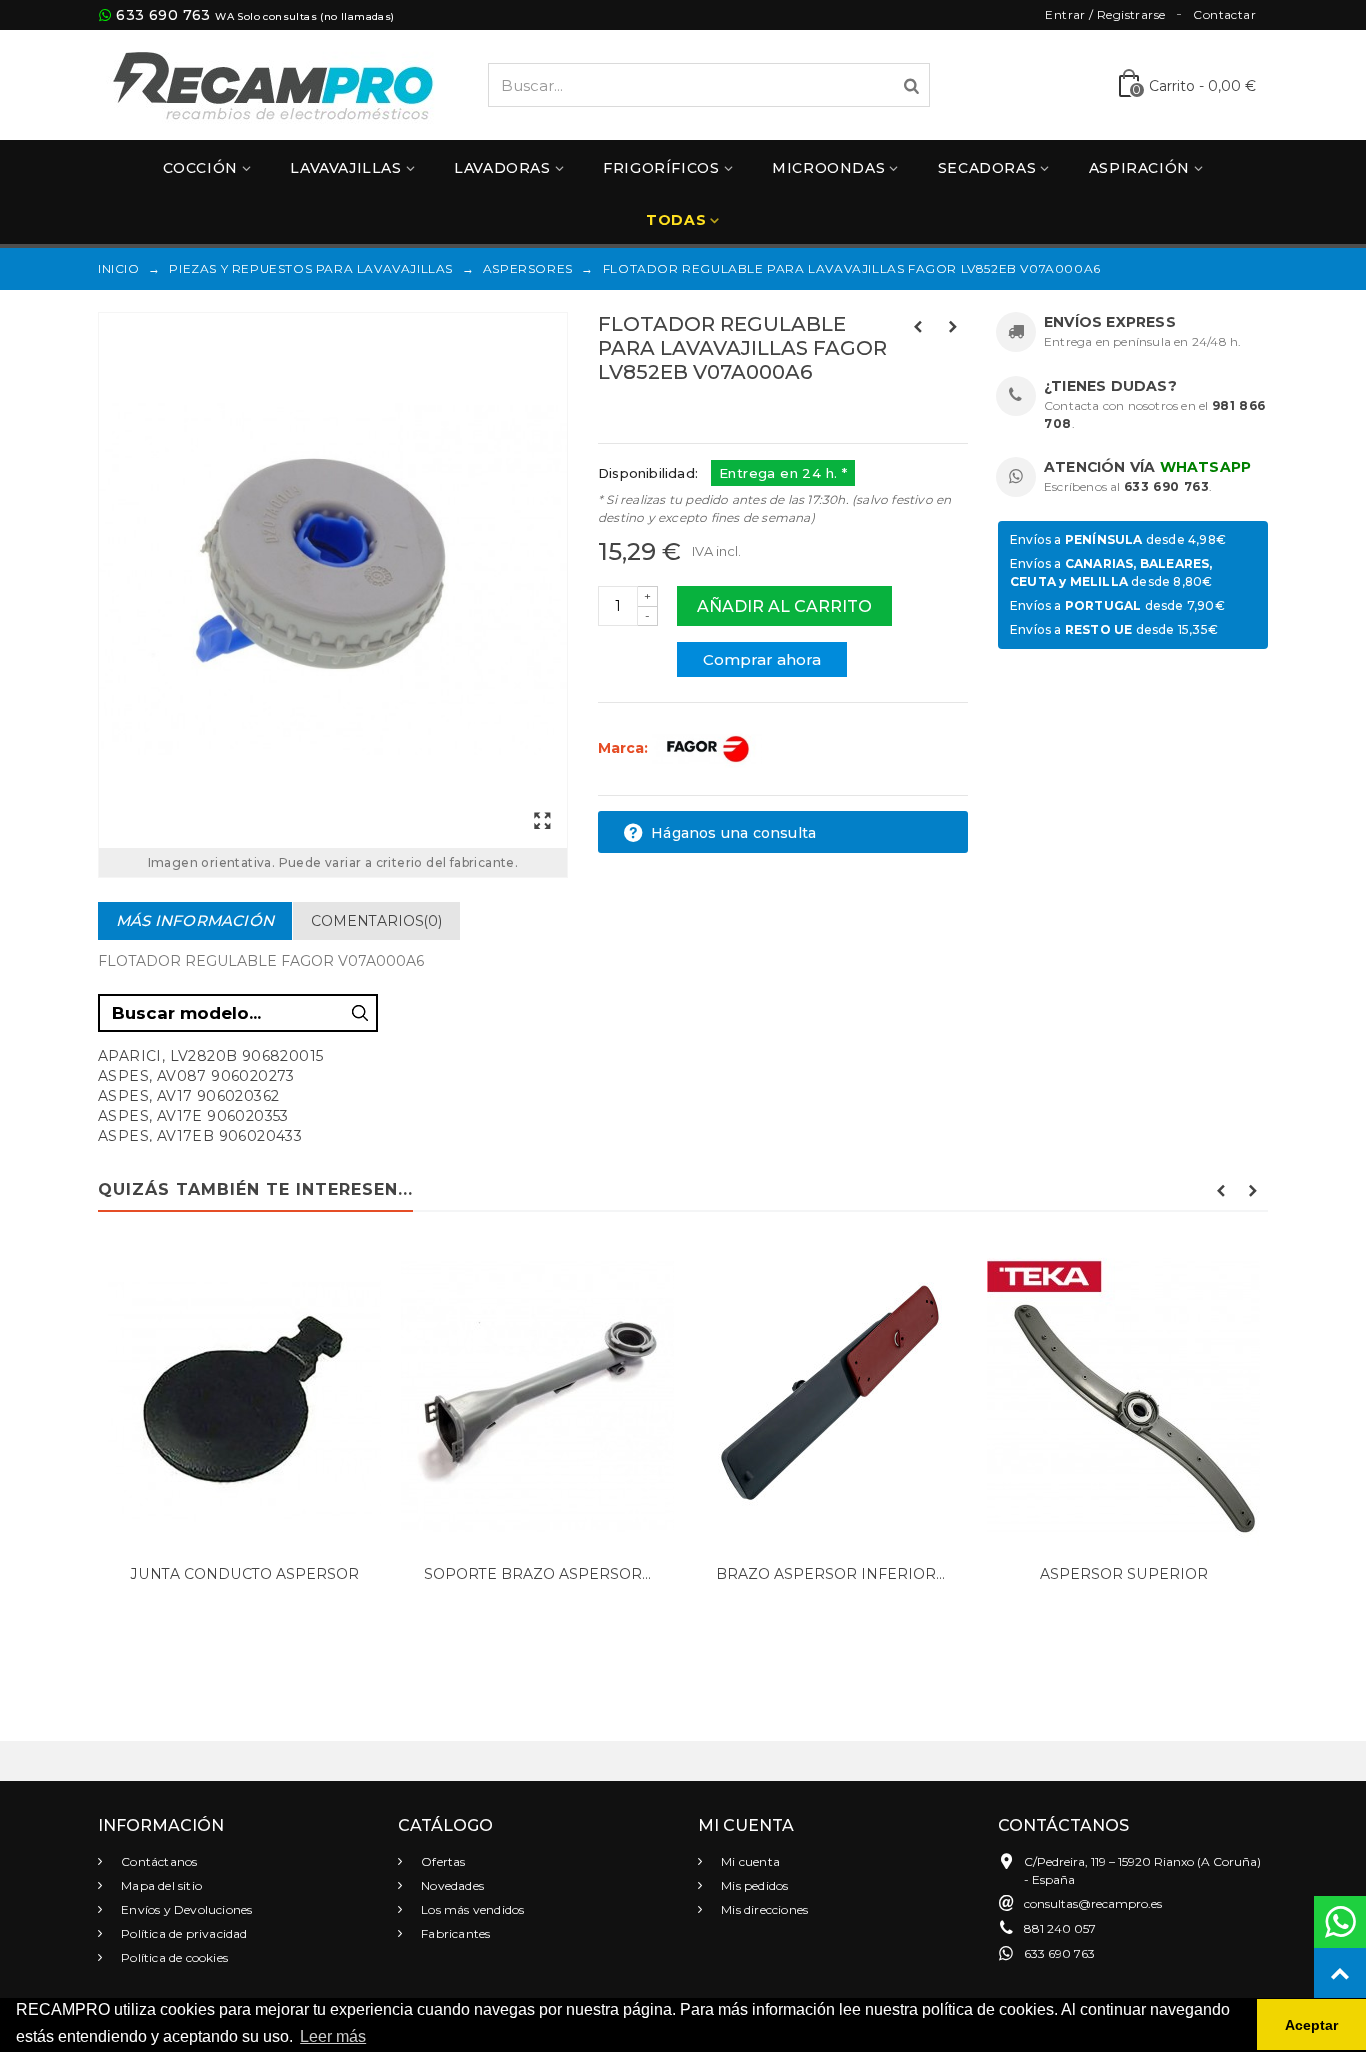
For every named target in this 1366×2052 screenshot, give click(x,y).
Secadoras (987, 168)
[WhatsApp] (1340, 1922)
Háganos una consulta (731, 833)
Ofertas (442, 1861)
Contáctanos (157, 1861)
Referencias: (642, 415)
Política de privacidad (183, 1933)
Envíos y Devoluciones (185, 1909)
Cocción (200, 168)
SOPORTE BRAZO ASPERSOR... (537, 1574)
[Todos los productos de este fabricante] (707, 748)
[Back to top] (1340, 1974)
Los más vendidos (471, 1909)
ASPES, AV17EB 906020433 (200, 1136)
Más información (195, 920)
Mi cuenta (749, 1861)
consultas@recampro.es (1093, 1903)
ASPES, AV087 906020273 (196, 1076)
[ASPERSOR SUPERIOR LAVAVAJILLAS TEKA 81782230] (1123, 1398)
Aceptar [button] (1311, 2025)
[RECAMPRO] (273, 83)
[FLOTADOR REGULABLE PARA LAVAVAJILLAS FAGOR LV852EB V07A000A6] (333, 580)
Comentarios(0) (376, 921)
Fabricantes (454, 1933)
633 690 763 (163, 15)
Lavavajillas (345, 168)
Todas (676, 220)
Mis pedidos (753, 1885)
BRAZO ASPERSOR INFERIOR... (830, 1574)
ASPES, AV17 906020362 (188, 1096)
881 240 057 (1060, 1928)
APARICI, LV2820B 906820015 (210, 1056)
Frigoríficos (661, 168)
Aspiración (1139, 168)
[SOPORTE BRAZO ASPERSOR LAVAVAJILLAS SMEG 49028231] (537, 1398)
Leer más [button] (333, 2036)
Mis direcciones (763, 1909)
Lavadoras (502, 168)
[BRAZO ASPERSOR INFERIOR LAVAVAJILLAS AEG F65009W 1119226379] (830, 1398)
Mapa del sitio (160, 1885)
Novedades (451, 1885)
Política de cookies (173, 1957)
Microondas (828, 168)
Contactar (1224, 14)
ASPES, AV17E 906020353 (193, 1116)
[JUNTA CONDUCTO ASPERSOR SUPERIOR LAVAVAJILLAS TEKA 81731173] (244, 1398)
